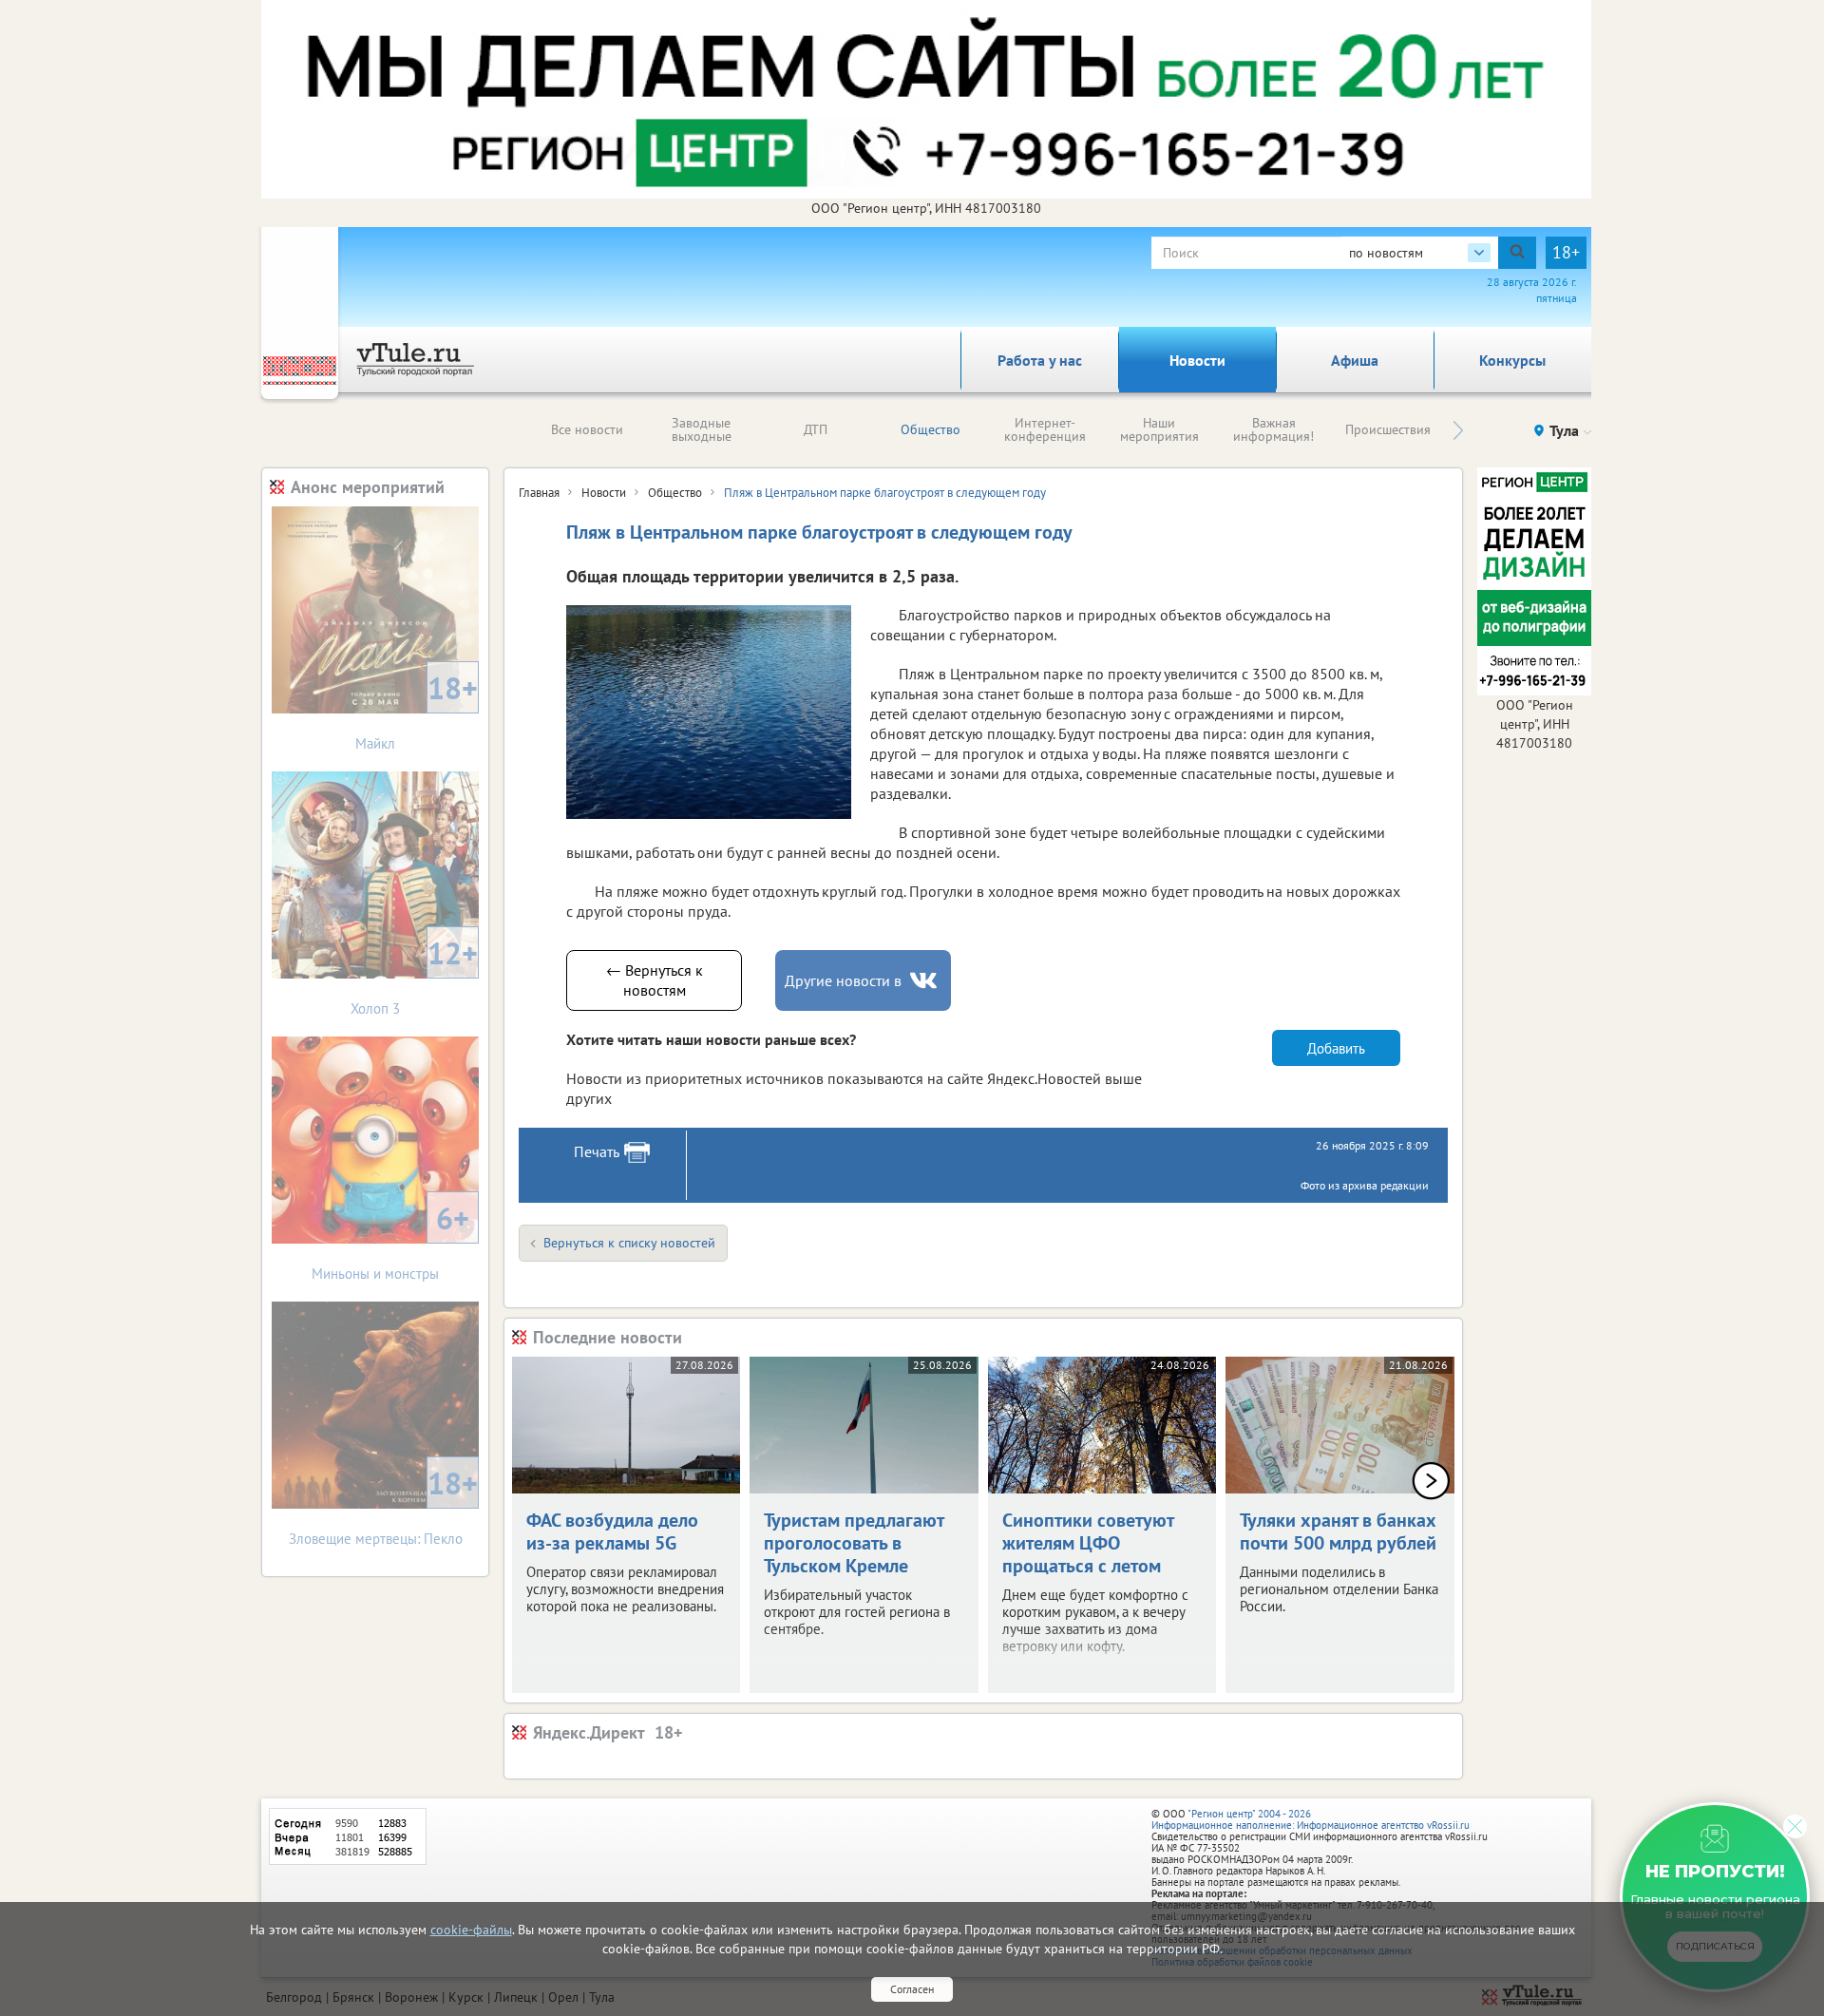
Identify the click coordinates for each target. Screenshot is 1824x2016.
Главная (539, 493)
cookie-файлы (471, 1930)
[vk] (925, 981)
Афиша (1355, 360)
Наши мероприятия (1159, 429)
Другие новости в (843, 980)
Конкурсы (1512, 360)
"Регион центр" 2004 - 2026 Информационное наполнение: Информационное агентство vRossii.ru (1311, 1819)
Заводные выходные (702, 429)
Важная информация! (1273, 429)
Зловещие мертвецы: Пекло (384, 1505)
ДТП (816, 429)
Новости (1197, 360)
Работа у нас (1040, 360)
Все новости (587, 429)
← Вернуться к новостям (655, 980)
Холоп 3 (414, 975)
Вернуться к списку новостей (629, 1243)
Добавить (1336, 1048)
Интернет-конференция (1045, 429)
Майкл (417, 710)
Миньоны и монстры (390, 1240)
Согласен (912, 1989)
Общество (931, 429)
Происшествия (1388, 429)
